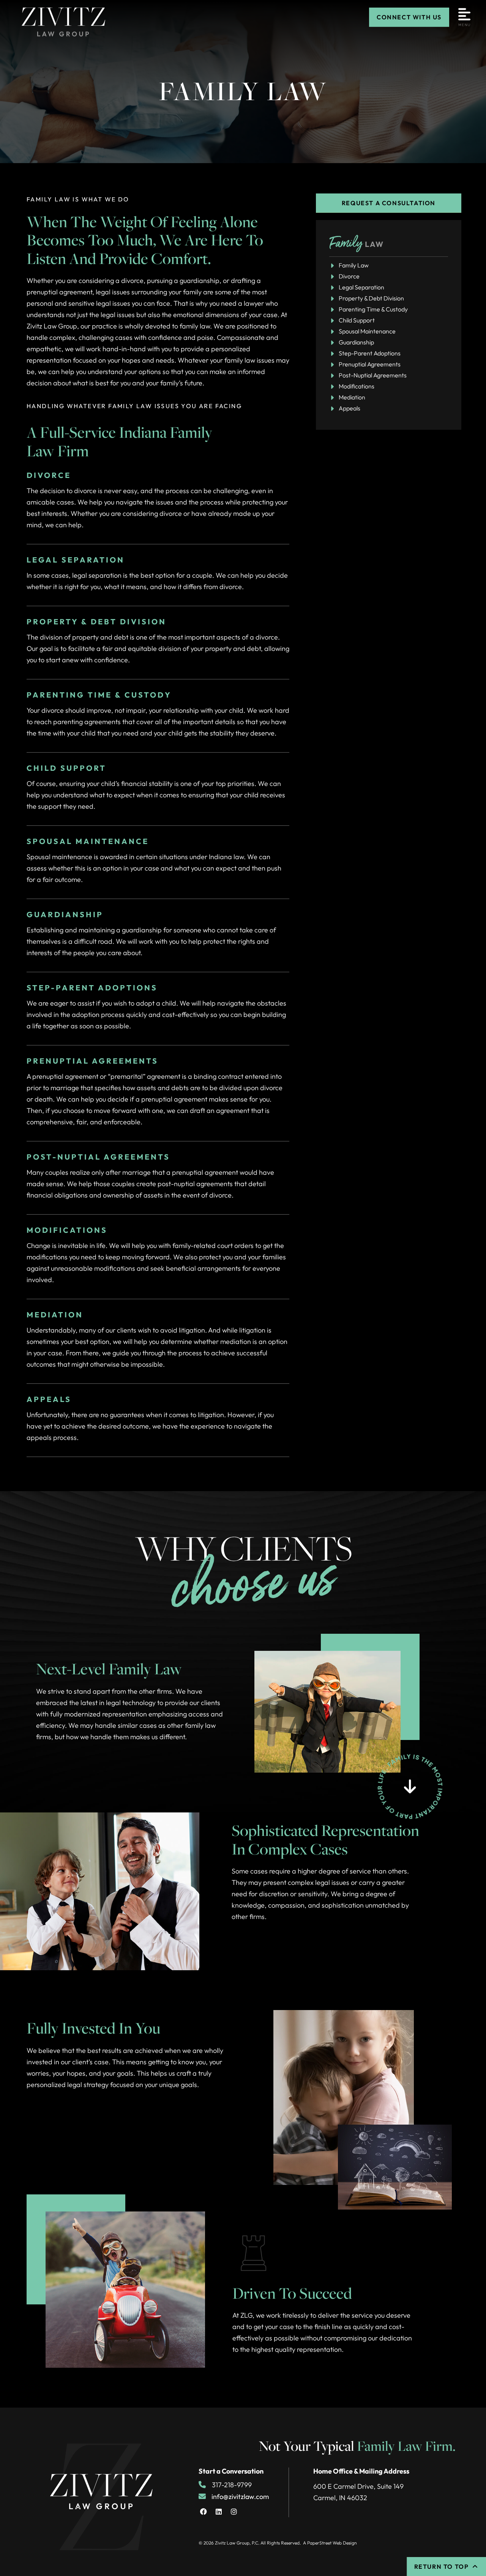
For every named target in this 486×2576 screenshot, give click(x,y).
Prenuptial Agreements (370, 364)
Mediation (352, 397)
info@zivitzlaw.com (240, 2497)
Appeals (350, 408)
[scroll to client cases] (410, 1786)
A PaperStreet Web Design (330, 2543)
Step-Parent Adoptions (370, 353)
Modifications (357, 386)
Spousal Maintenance (367, 331)
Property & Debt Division (371, 298)
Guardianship (356, 342)
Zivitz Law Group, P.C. (237, 2543)
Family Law (354, 265)
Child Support (357, 320)
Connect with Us (409, 17)
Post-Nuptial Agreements (373, 375)
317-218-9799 (232, 2485)
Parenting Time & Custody (373, 309)
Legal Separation (361, 287)
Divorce (349, 276)
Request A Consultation (389, 203)
